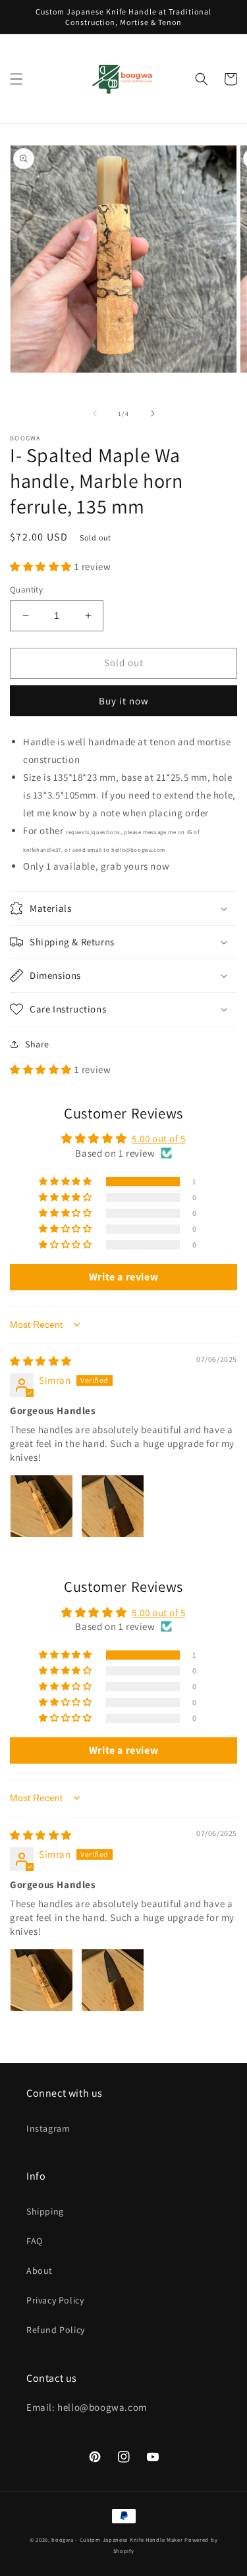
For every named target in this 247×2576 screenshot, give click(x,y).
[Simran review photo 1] (41, 1506)
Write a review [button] (123, 1277)
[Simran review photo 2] (113, 1506)
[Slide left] (95, 413)
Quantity (26, 590)
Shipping (45, 2211)
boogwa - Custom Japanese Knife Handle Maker (117, 2539)
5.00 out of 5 (159, 1139)
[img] (41, 1361)
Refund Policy (56, 2330)
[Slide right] (153, 413)
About (40, 2271)
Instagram (48, 2128)
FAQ (35, 2241)
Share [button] (37, 1044)
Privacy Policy (55, 2300)
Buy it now (124, 701)
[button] (16, 79)
